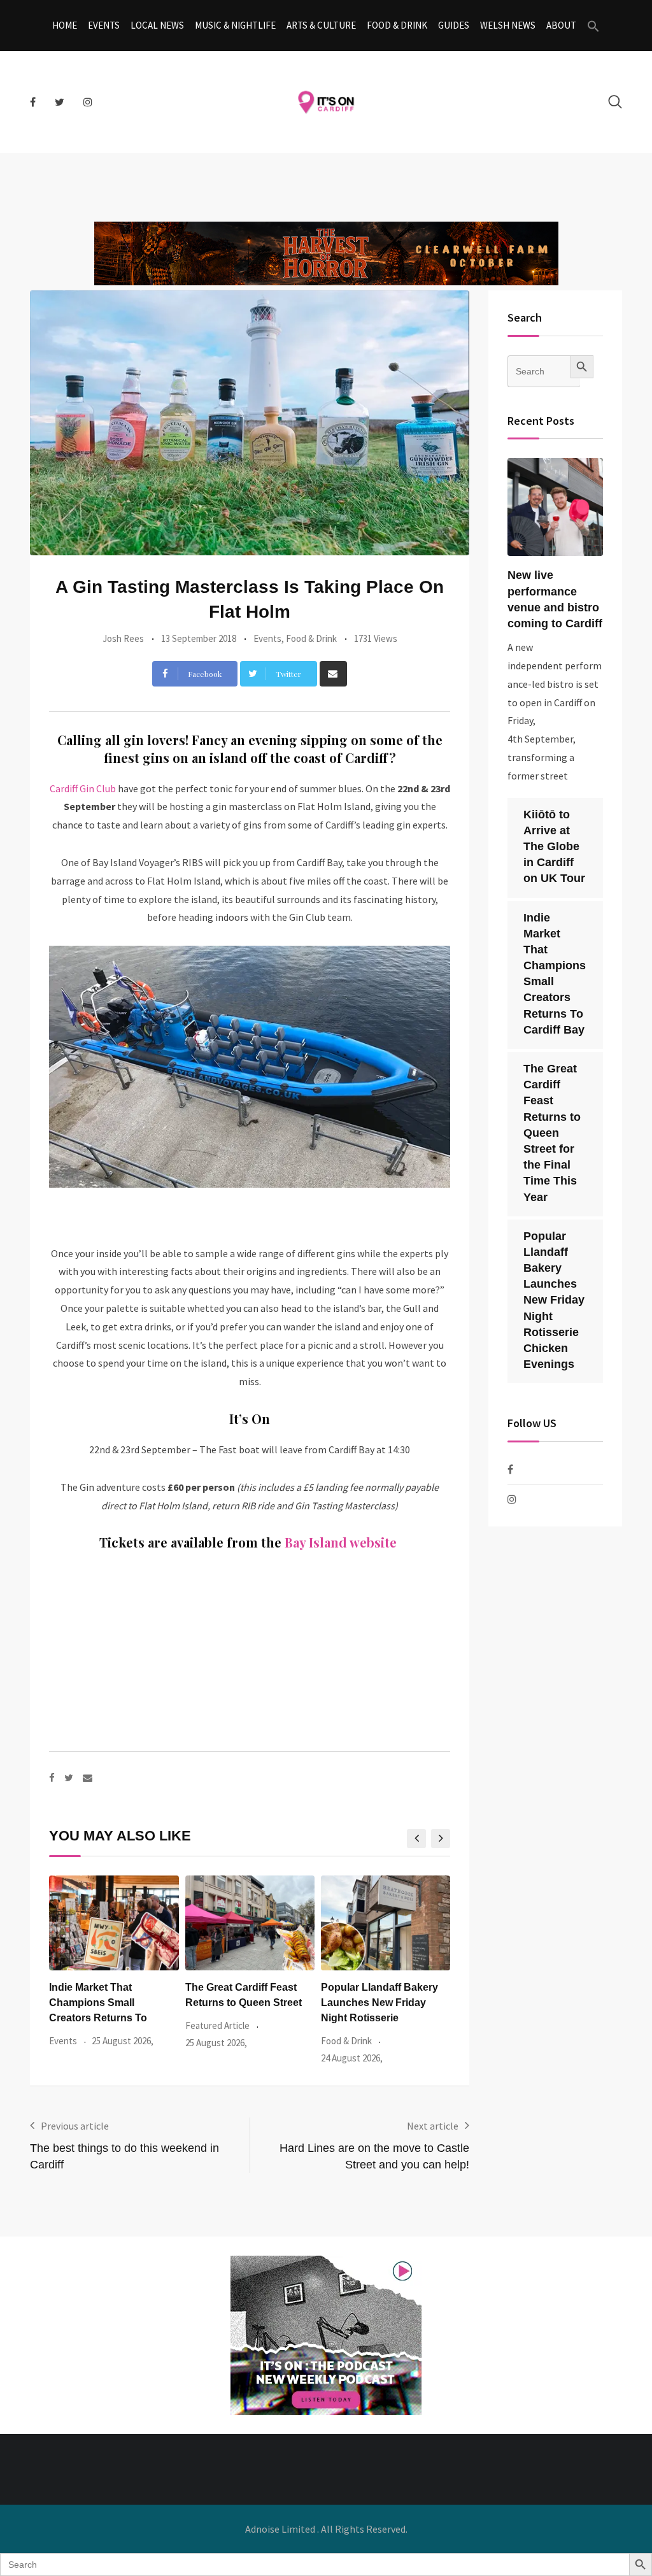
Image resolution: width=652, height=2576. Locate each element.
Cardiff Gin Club (83, 788)
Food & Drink (397, 25)
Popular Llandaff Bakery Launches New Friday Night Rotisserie (379, 2003)
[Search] (615, 102)
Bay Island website (342, 1542)
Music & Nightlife (235, 25)
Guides (454, 25)
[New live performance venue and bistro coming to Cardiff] (555, 507)
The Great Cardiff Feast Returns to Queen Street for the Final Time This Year (552, 1133)
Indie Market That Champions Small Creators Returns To (98, 2003)
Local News (157, 25)
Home (65, 25)
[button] (593, 25)
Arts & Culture (321, 25)
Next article (433, 2126)
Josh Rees (123, 638)
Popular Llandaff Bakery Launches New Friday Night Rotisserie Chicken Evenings (554, 1300)
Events (104, 25)
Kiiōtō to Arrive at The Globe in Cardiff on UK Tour (554, 847)
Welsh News (508, 25)
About (561, 25)
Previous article (75, 2126)
